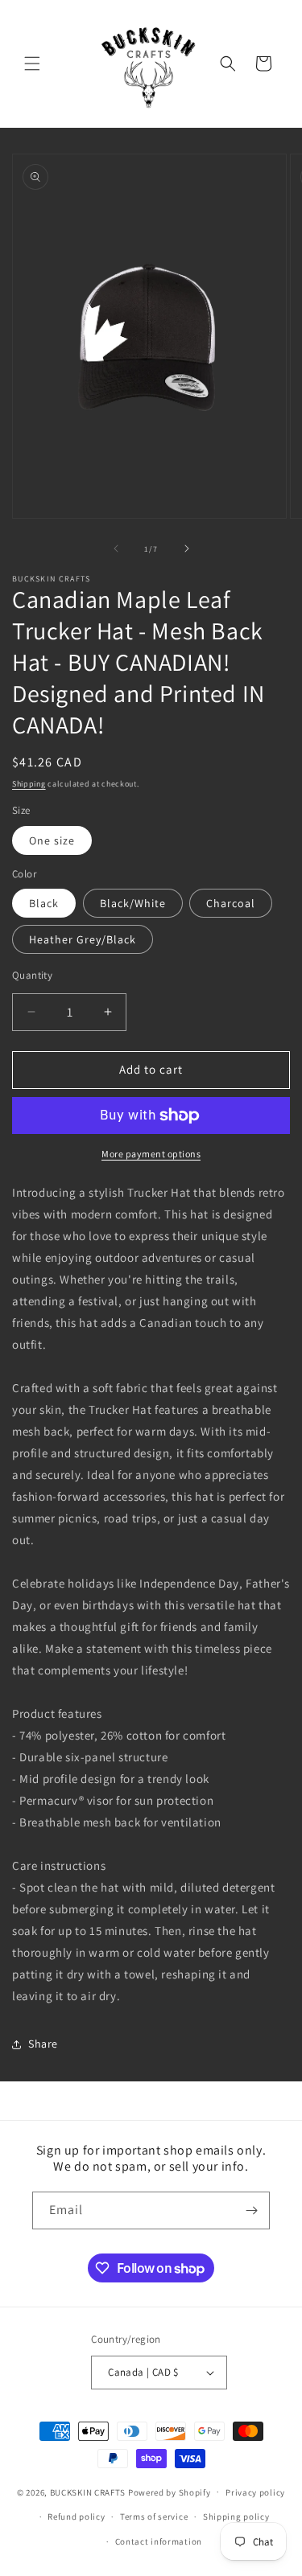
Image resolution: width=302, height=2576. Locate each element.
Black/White (133, 903)
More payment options (151, 1154)
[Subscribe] (251, 2210)
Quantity (32, 975)
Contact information (159, 2541)
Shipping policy (236, 2516)
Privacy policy (255, 2492)
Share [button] (43, 2044)
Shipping (29, 784)
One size (52, 840)
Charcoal (231, 903)
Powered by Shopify (170, 2492)
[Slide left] (116, 548)
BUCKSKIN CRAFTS (88, 2492)
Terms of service (154, 2516)
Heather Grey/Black (83, 939)
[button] (32, 64)
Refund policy (76, 2516)
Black (44, 903)
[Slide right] (187, 548)
